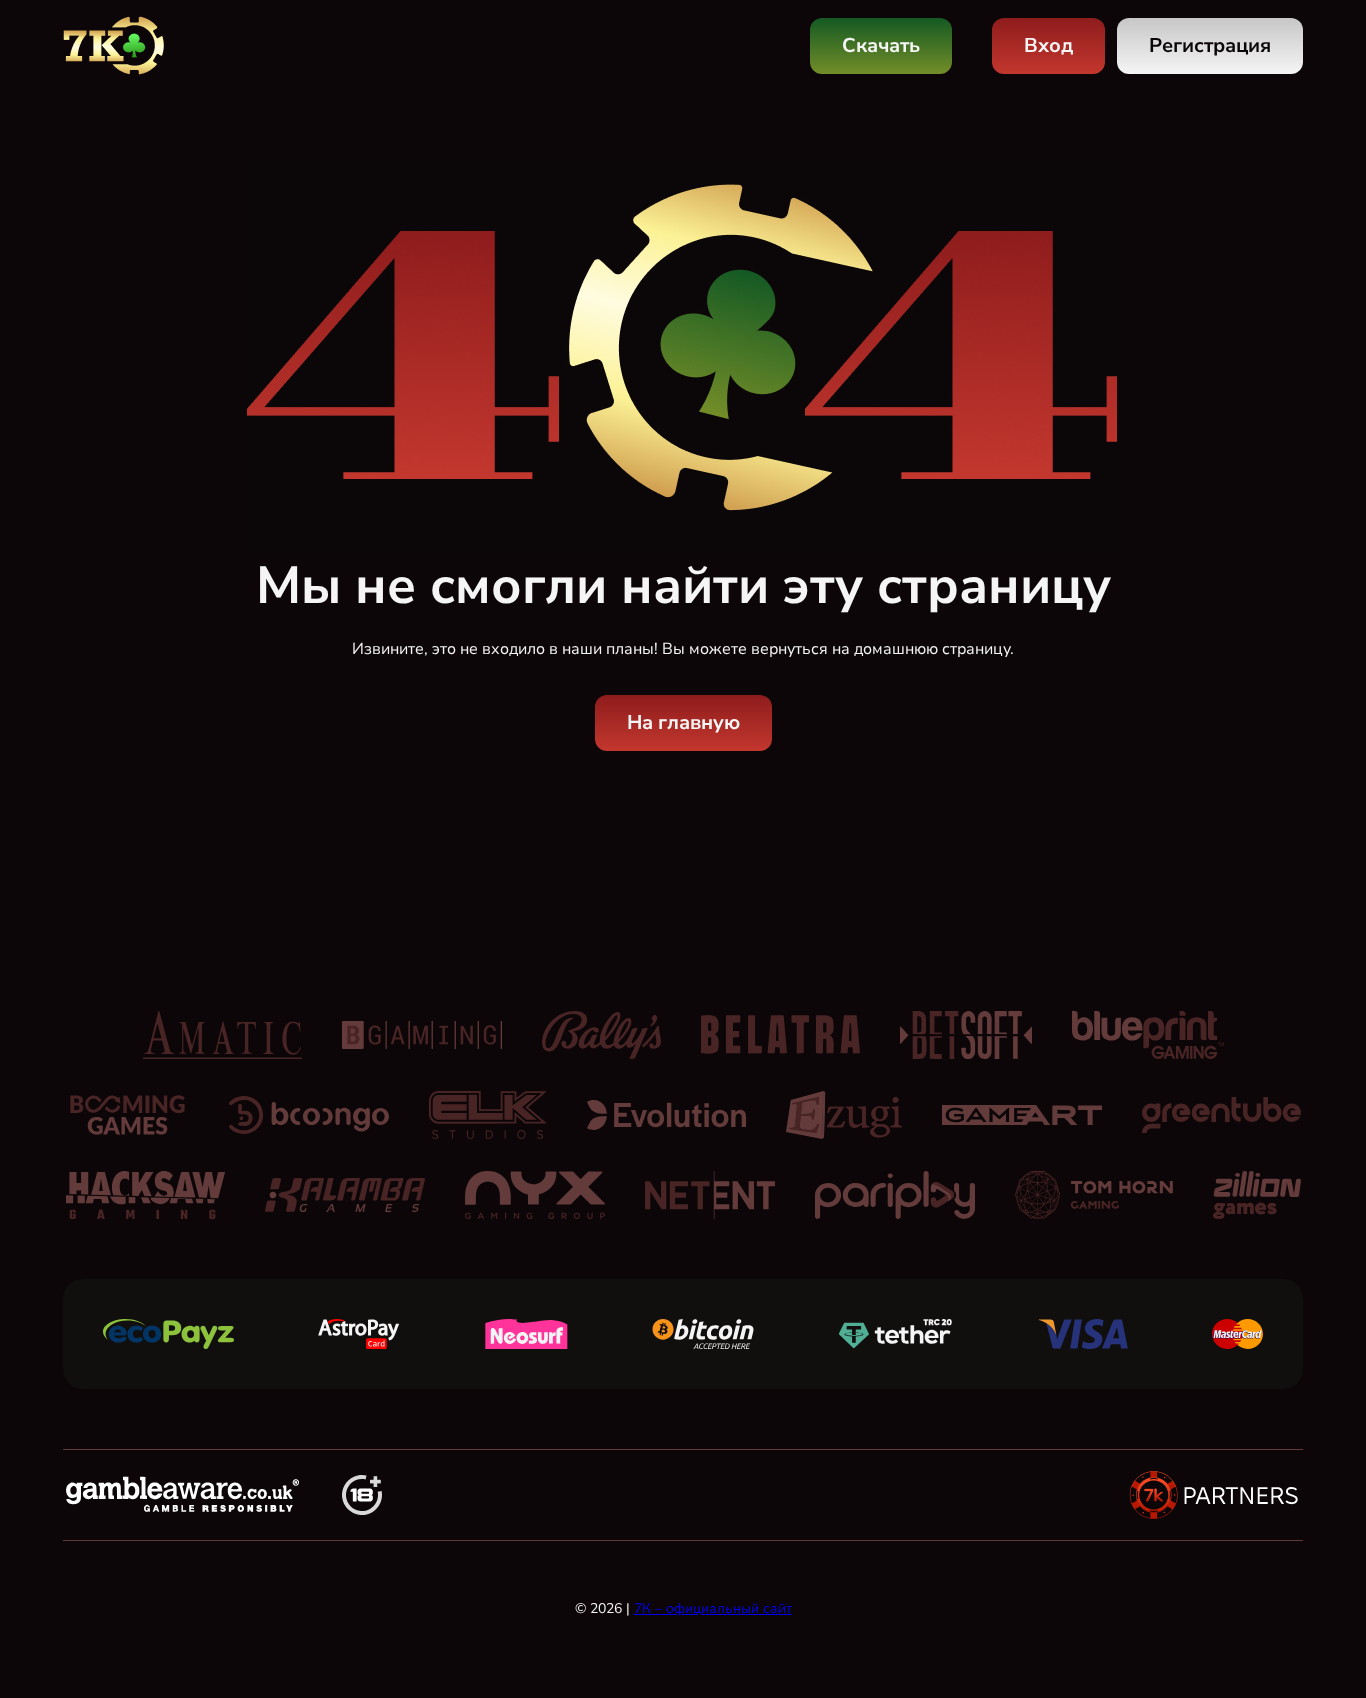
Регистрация (1210, 45)
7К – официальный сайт (713, 1608)
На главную (683, 722)
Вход (1048, 45)
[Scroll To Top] (1328, 1640)
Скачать (881, 45)
